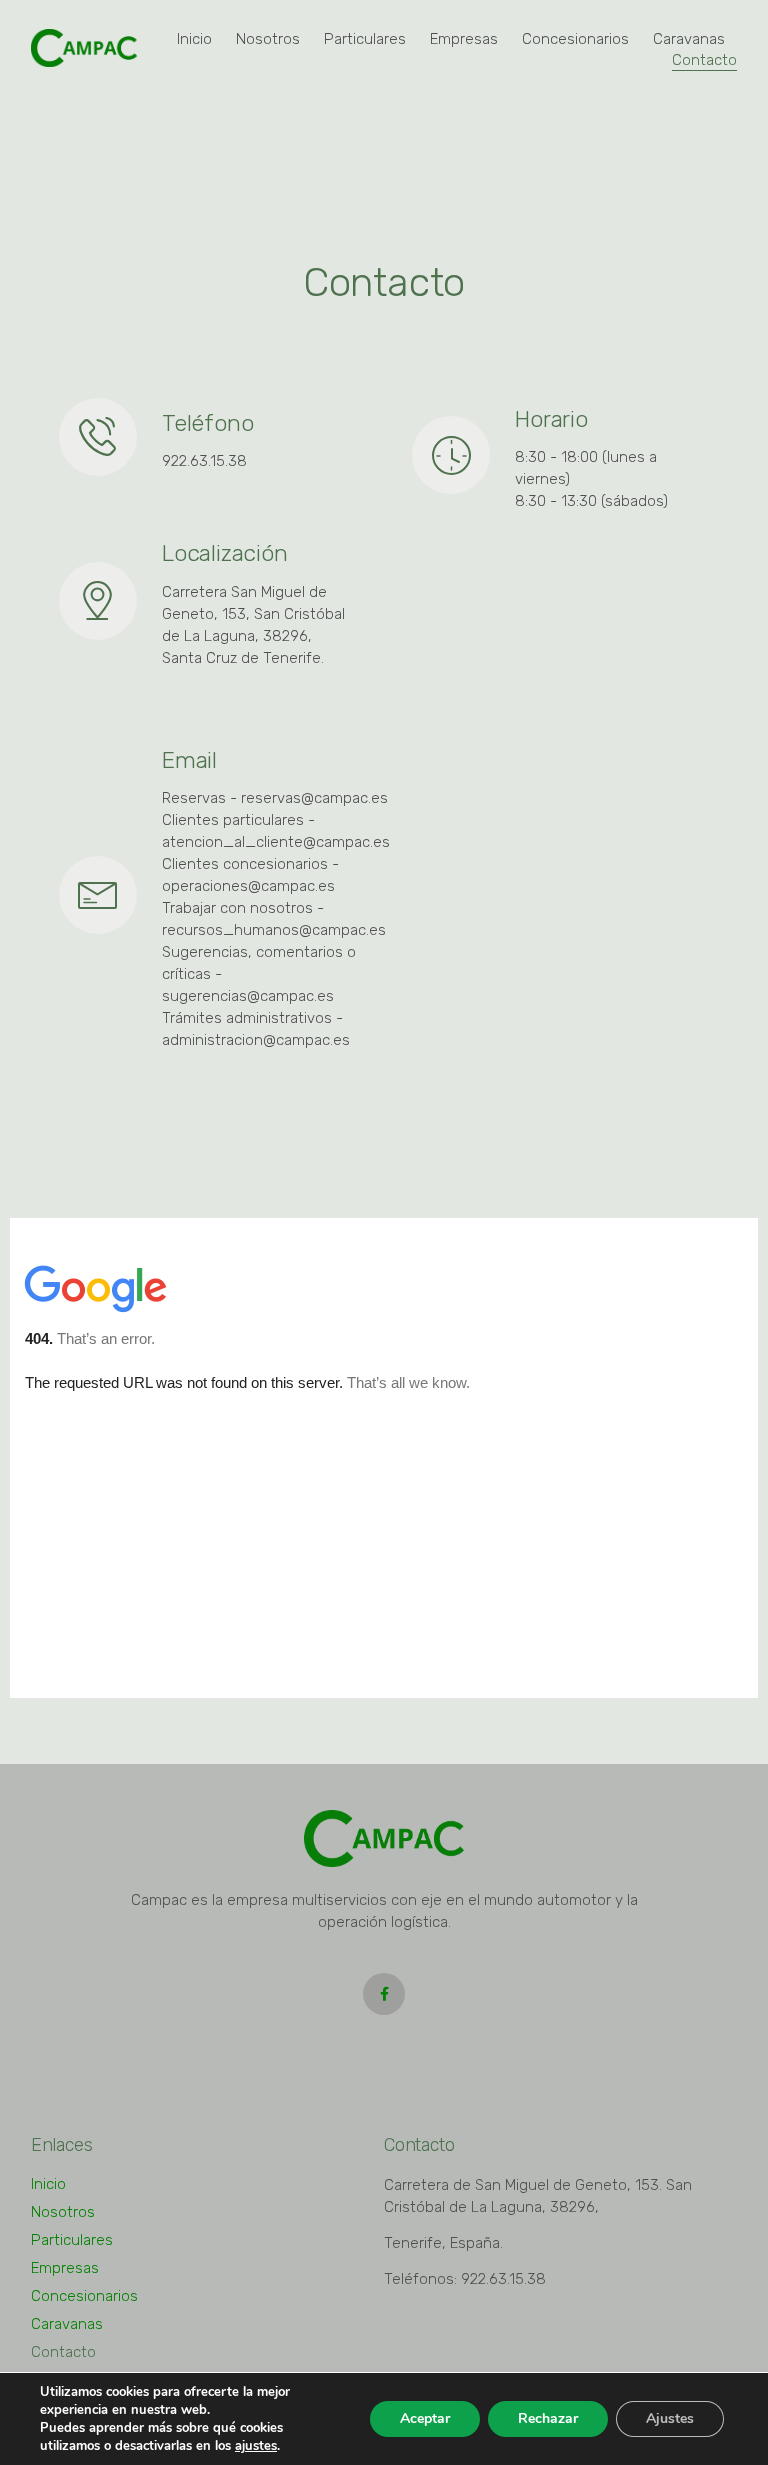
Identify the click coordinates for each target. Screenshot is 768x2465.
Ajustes (670, 2418)
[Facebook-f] (384, 1994)
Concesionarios (575, 39)
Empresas (464, 39)
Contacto (704, 60)
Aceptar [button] (425, 2418)
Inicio (194, 39)
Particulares (365, 39)
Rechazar (548, 2418)
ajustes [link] (256, 2446)
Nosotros (268, 39)
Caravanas (689, 39)
